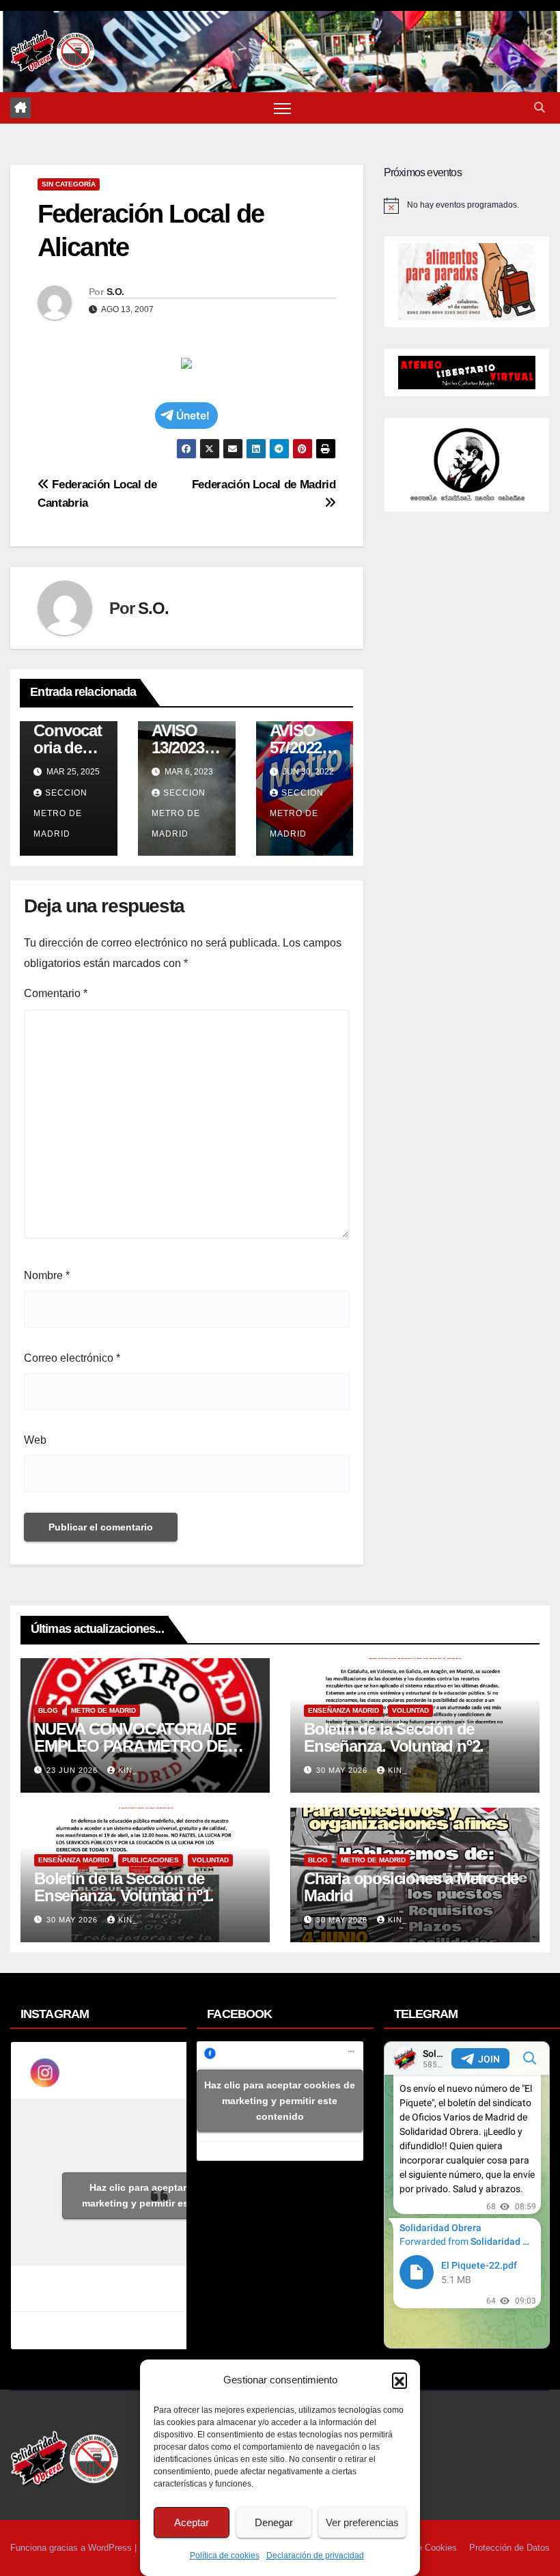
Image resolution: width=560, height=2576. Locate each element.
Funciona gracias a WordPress (72, 2548)
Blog (48, 1710)
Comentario (56, 993)
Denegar (274, 2522)
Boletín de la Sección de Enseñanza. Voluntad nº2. (394, 1737)
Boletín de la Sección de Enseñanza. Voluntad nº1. (124, 1887)
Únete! (193, 416)
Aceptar (192, 2522)
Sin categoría (69, 184)
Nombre (47, 1275)
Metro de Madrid (103, 1710)
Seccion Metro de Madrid (60, 813)
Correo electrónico (72, 1358)
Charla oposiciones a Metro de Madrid (411, 1887)
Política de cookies (225, 2556)
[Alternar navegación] (282, 108)
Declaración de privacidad (315, 2556)
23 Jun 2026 (73, 1770)
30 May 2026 (343, 1770)
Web (35, 1440)
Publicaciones (151, 1860)
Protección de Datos (509, 2548)
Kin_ (128, 1770)
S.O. (115, 292)
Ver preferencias (362, 2522)
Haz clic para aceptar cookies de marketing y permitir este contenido (165, 2195)
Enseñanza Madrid (344, 1710)
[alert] (467, 206)
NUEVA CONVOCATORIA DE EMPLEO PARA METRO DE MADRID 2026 (135, 1746)
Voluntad (410, 1710)
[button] (400, 2380)
